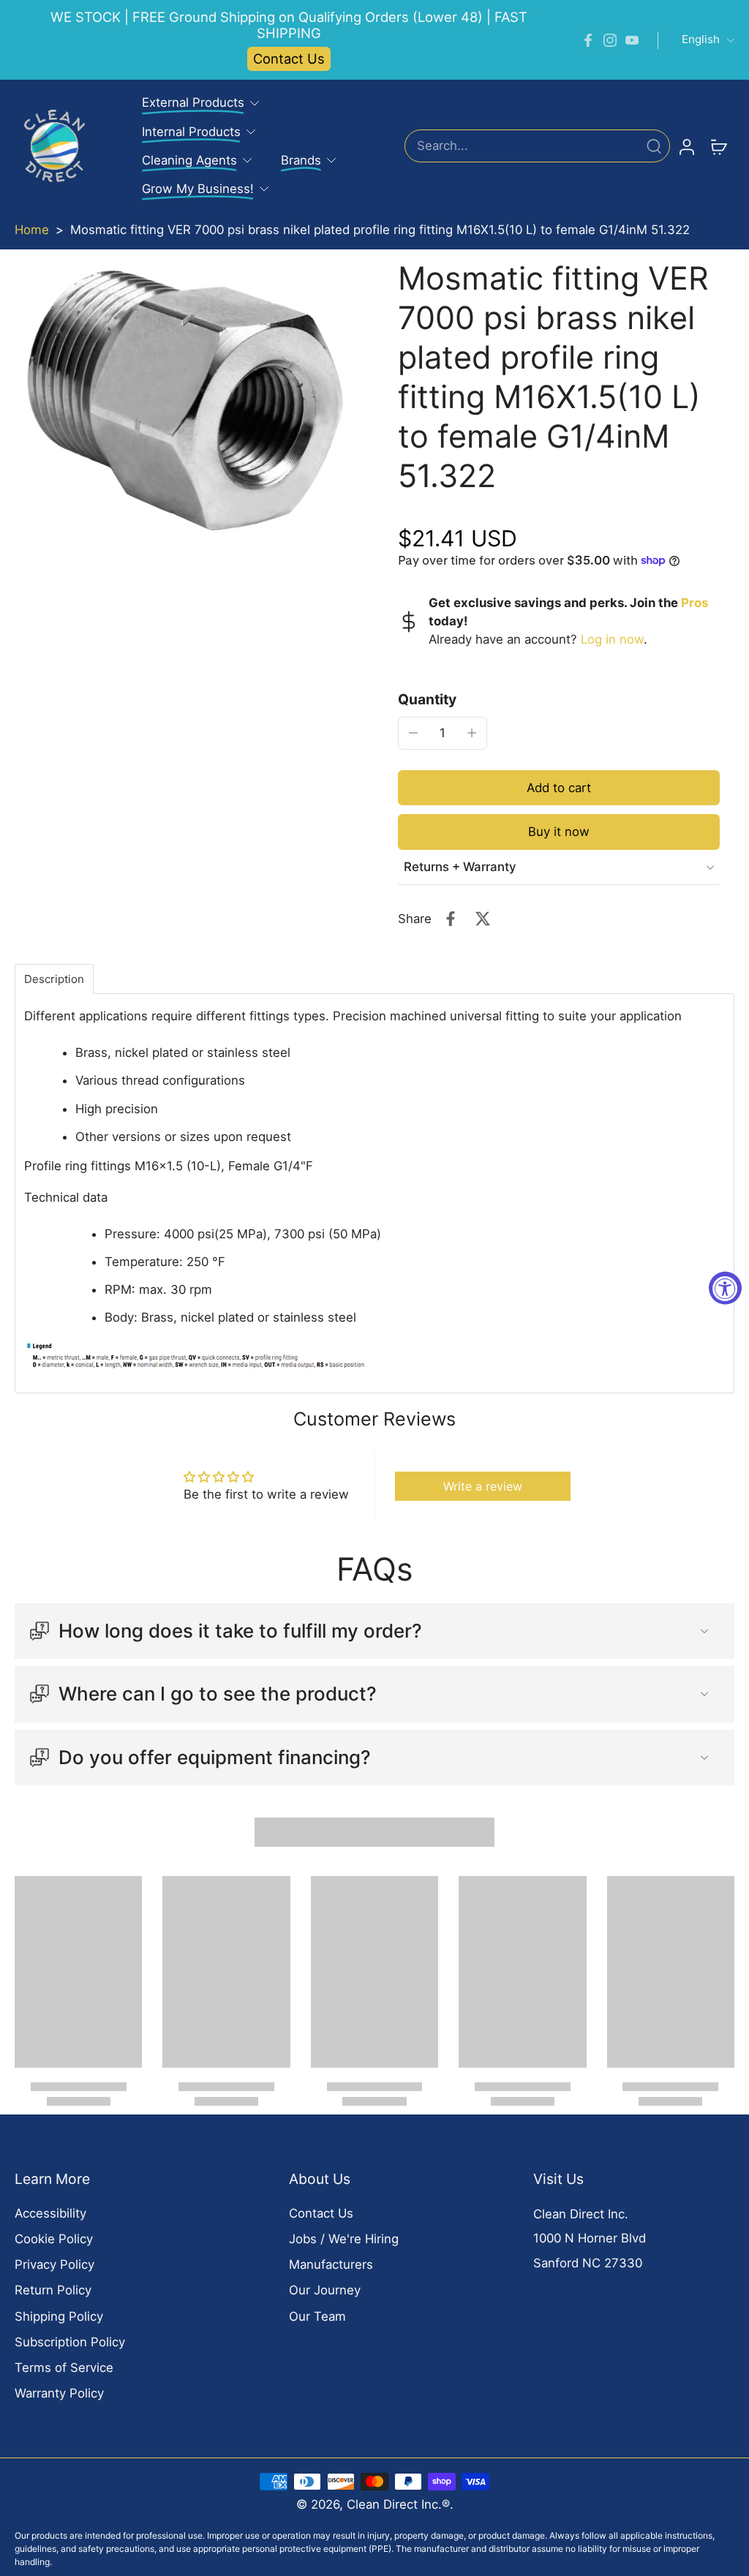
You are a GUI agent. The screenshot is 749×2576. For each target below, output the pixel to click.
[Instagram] (610, 40)
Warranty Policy (59, 2393)
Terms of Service (64, 2368)
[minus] (413, 733)
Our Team (317, 2316)
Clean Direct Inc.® (398, 2504)
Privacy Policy (54, 2264)
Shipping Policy (59, 2316)
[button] (559, 788)
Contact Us (289, 59)
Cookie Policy (54, 2239)
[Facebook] (588, 40)
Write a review (483, 1486)
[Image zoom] (183, 402)
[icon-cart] (718, 146)
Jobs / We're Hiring (344, 2239)
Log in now (612, 639)
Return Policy (53, 2290)
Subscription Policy (70, 2342)
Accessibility (50, 2213)
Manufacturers (331, 2264)
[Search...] (654, 146)
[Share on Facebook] (451, 919)
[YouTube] (632, 40)
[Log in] (686, 146)
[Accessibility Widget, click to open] (725, 1288)
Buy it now (559, 832)
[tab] (54, 979)
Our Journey (325, 2290)
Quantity (427, 699)
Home (32, 230)
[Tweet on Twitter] (483, 919)
